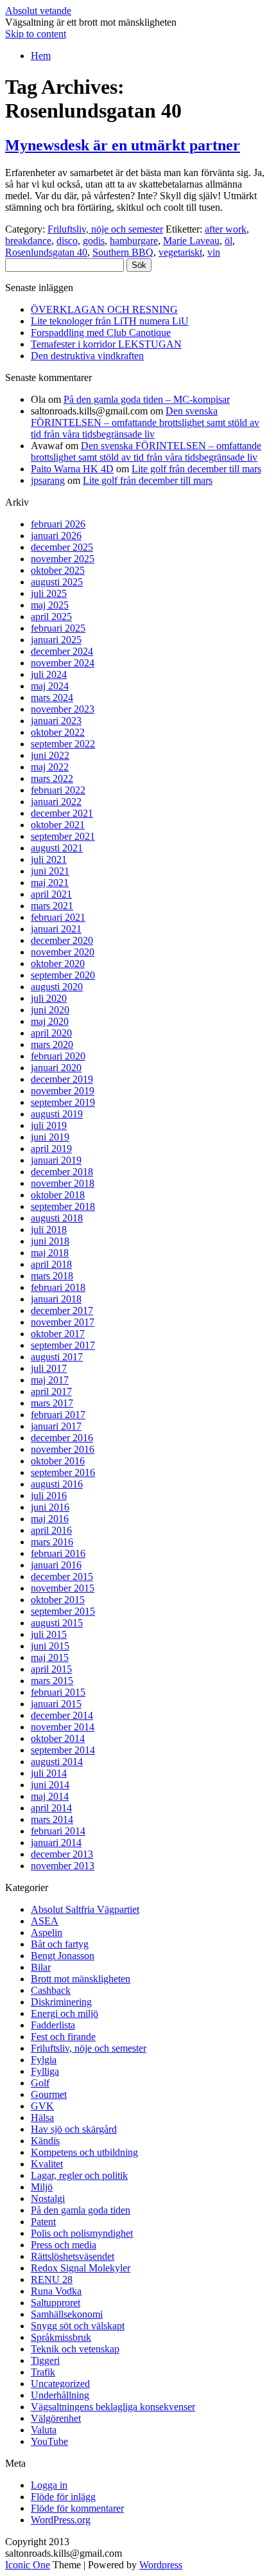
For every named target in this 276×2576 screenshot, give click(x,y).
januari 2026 (56, 536)
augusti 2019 (57, 1114)
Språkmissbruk (61, 2337)
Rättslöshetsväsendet (73, 2256)
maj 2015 (50, 1657)
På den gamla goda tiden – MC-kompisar (147, 399)
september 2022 (63, 744)
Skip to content (36, 34)
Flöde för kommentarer (77, 2508)
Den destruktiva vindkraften (87, 356)
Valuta (44, 2430)
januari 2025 (56, 640)
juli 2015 (49, 1634)
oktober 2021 (58, 825)
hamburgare (134, 241)
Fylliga (45, 2071)
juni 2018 (50, 1241)
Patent (43, 2222)
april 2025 (51, 617)
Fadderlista (53, 2025)
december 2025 (62, 547)
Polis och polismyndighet (82, 2233)
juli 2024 (49, 674)
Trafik (43, 2372)
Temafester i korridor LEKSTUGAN (106, 344)
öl (229, 241)
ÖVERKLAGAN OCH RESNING (104, 309)
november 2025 (63, 559)
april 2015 (51, 1669)
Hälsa (42, 2118)
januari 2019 (56, 1160)
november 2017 (63, 1322)
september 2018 (63, 1206)
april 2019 (51, 1149)
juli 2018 (49, 1230)
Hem (41, 56)
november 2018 (63, 1183)
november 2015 (63, 1588)
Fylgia (44, 2060)
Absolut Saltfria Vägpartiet (85, 1909)
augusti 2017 (57, 1357)
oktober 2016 (58, 1461)
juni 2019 (50, 1137)
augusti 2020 (57, 987)
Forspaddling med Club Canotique (101, 333)
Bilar (41, 1967)
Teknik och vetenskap (75, 2349)
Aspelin (47, 1932)
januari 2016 (56, 1565)
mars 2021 (52, 906)
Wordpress (161, 2565)
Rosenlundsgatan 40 (46, 252)
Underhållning (60, 2395)
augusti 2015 (57, 1623)
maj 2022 (50, 767)
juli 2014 (49, 1773)
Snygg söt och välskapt (78, 2326)
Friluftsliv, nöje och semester (105, 229)
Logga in (49, 2485)
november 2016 (63, 1449)
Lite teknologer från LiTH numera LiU (110, 321)
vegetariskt (180, 252)
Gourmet (49, 2094)
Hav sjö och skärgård (74, 2129)
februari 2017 (58, 1415)
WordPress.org (61, 2520)
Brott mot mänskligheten (81, 1979)
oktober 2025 (58, 570)
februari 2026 (58, 524)
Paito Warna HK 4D (72, 469)
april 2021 (51, 894)
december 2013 (62, 1854)
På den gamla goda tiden (81, 2210)
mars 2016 (52, 1542)
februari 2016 (58, 1553)
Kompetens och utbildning (84, 2152)
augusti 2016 (57, 1484)
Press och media (64, 2245)
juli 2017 (49, 1368)
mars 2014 (52, 1819)
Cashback (51, 1990)
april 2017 (51, 1391)
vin (214, 252)
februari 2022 (58, 790)
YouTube (49, 2441)
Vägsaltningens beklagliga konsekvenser (113, 2407)
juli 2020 (49, 998)
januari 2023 (56, 721)
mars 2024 (52, 697)
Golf (40, 2083)
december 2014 (62, 1715)
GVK (42, 2106)
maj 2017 (50, 1380)
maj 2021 (50, 883)
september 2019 (63, 1102)
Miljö (42, 2187)
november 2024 (63, 663)
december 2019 (62, 1079)
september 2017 (63, 1345)
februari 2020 (58, 1056)
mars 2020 (52, 1044)
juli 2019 (49, 1125)
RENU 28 (52, 2279)
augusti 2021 (57, 848)
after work (226, 229)
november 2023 (63, 709)
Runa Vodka (56, 2291)
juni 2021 (50, 871)
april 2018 (51, 1264)
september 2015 (63, 1611)
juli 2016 (49, 1496)
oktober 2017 (58, 1334)
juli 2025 (49, 593)
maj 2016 (50, 1519)
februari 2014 (58, 1831)
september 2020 (63, 975)
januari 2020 (56, 1068)
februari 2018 (58, 1287)
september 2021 (63, 836)
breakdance (28, 241)
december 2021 (62, 813)
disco (67, 241)
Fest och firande (63, 2037)
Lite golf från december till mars (196, 469)
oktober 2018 (58, 1195)
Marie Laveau (191, 241)
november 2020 (63, 952)
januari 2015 (56, 1704)
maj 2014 (50, 1796)
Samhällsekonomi (67, 2314)
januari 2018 (56, 1299)
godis (94, 241)
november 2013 (63, 1866)
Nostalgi (48, 2198)
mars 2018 (52, 1276)
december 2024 (62, 651)
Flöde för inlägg (63, 2497)
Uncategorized (60, 2384)
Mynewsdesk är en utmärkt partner (123, 145)
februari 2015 (58, 1692)
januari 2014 (56, 1843)
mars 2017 (52, 1403)
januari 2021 (56, 929)
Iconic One (28, 2565)
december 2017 (62, 1310)
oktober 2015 (58, 1600)
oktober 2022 (58, 732)
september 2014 (63, 1750)
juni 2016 (50, 1507)
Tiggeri (45, 2360)
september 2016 (63, 1472)
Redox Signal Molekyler (81, 2268)
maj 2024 (50, 686)
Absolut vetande (38, 11)
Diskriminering (61, 2002)
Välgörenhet (56, 2418)
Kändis (45, 2141)
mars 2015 (52, 1681)
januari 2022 (56, 802)
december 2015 (62, 1577)
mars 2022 (52, 778)
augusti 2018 (57, 1218)
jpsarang (48, 480)
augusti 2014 (57, 1762)
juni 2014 (50, 1785)
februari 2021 (58, 917)
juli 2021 (49, 859)
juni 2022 (50, 755)
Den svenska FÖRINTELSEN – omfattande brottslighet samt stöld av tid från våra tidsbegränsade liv (145, 422)
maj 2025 (50, 605)
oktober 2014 (58, 1738)
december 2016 (62, 1438)
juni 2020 (50, 1010)
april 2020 (51, 1033)
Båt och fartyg (60, 1944)
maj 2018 (50, 1253)
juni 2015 (50, 1646)
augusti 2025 (57, 582)
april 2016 (51, 1530)
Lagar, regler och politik (79, 2175)
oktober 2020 (58, 964)
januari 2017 (56, 1426)
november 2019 (63, 1091)
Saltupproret (56, 2303)
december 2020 (62, 940)
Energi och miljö (65, 2013)
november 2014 (63, 1727)
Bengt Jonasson (63, 1956)
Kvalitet (47, 2164)
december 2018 (62, 1172)
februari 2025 (58, 628)
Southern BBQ (123, 252)
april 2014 (51, 1808)
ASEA (45, 1921)
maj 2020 (50, 1021)
